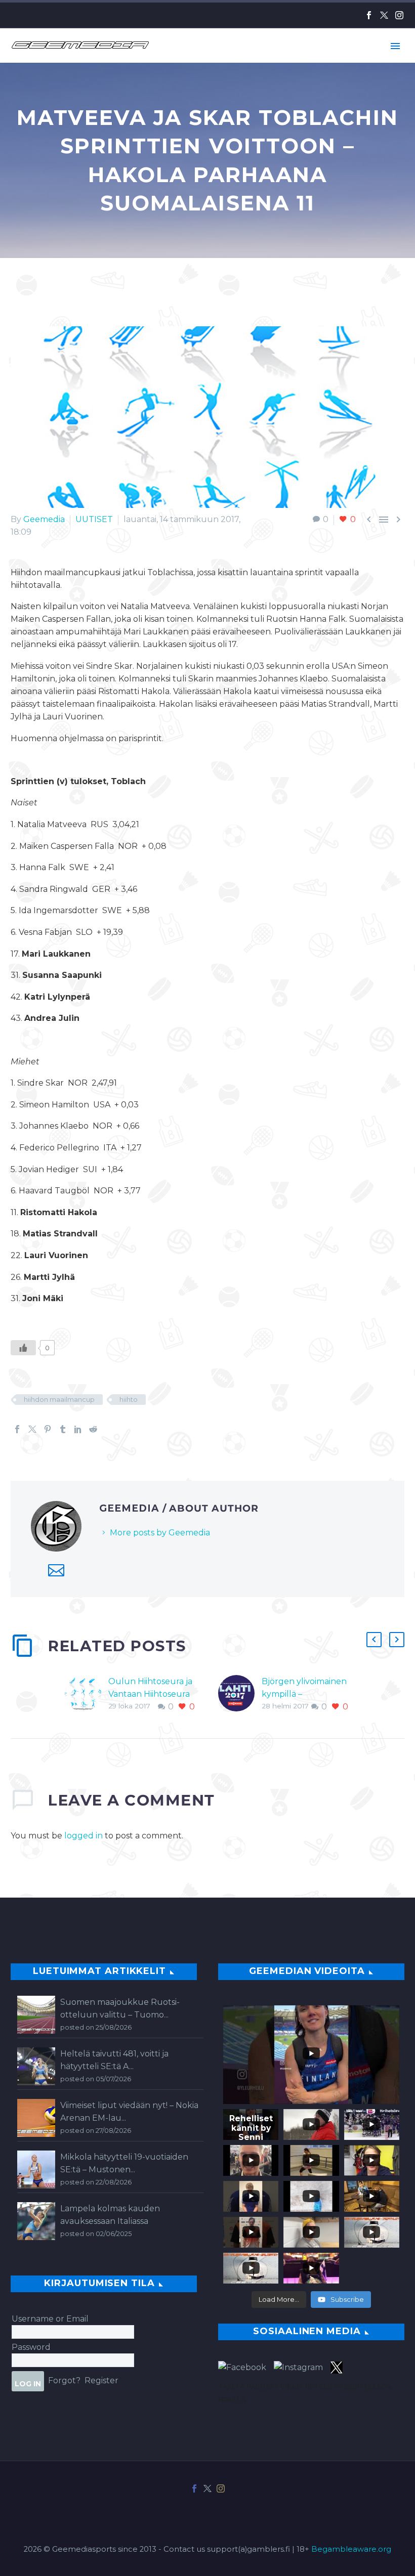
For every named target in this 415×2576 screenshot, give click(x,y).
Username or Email (50, 2319)
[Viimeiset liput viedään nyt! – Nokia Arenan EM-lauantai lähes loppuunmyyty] (36, 2118)
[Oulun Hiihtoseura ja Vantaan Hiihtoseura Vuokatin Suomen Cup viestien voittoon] (87, 1694)
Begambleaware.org (351, 2549)
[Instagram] (399, 15)
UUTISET (94, 519)
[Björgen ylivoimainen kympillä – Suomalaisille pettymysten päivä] (240, 1694)
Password (31, 2347)
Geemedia (44, 519)
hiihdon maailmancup (59, 1399)
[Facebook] (369, 15)
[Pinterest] (48, 1429)
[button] (374, 1640)
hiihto (129, 1399)
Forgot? (64, 2380)
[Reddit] (93, 1429)
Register (101, 2380)
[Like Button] (23, 1348)
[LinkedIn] (78, 1429)
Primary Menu (395, 46)
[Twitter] (384, 15)
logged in (84, 1836)
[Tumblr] (63, 1429)
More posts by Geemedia (160, 1533)
